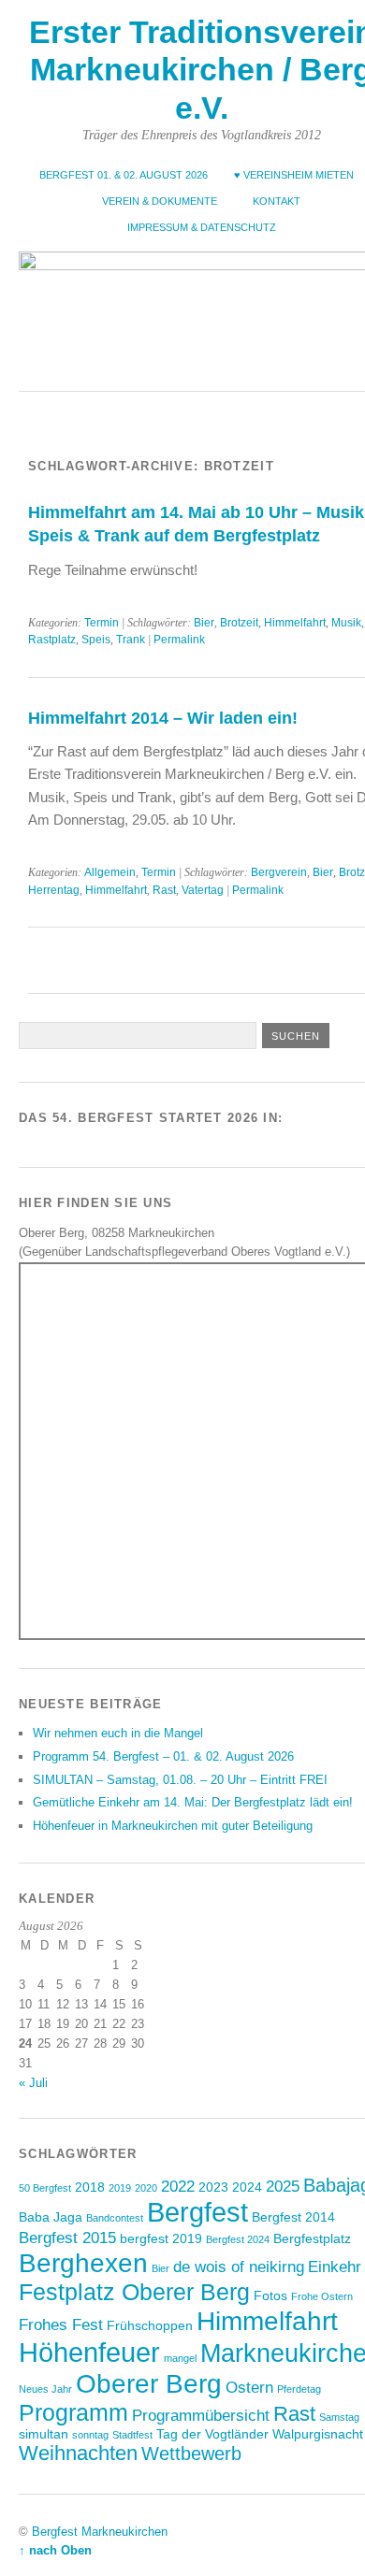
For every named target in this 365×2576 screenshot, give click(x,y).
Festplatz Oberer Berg (134, 2292)
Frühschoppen (150, 2325)
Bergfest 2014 (293, 2217)
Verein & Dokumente (160, 201)
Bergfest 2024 (238, 2239)
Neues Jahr (45, 2389)
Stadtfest (132, 2435)
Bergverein (279, 872)
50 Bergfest (45, 2188)
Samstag (339, 2417)
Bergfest (197, 2212)
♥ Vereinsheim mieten (294, 175)
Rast (164, 890)
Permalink (179, 640)
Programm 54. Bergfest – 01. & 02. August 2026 (163, 1756)
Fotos (270, 2295)
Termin (102, 623)
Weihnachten (78, 2453)
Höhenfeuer (89, 2352)
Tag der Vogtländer (212, 2434)
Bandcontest (115, 2218)
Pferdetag (299, 2389)
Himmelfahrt (295, 623)
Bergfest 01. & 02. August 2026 (124, 175)
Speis (96, 640)
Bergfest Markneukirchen (100, 2532)
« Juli (33, 2083)
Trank (131, 640)
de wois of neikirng (239, 2267)
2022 (178, 2186)
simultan (44, 2434)
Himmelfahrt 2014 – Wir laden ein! (163, 718)
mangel (180, 2358)
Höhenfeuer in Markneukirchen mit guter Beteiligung (173, 1826)
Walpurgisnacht (318, 2434)
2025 (283, 2186)
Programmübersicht (201, 2415)
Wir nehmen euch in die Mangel (118, 1733)
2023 (213, 2187)
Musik (346, 623)
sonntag (90, 2435)
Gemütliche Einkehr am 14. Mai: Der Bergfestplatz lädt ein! (193, 1802)
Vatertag (203, 890)
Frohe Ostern (322, 2296)
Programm (73, 2412)
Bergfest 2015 (67, 2238)
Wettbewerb (191, 2454)
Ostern (249, 2387)
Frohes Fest (61, 2324)
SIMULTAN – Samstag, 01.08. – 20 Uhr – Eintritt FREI (180, 1780)
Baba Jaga (51, 2217)
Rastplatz (52, 640)
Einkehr (335, 2267)
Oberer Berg (149, 2383)
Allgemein (110, 872)
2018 (90, 2187)
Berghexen (83, 2263)
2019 (120, 2188)
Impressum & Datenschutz (202, 227)
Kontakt (277, 201)
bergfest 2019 (161, 2238)
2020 (146, 2188)
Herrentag (54, 890)
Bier (204, 623)
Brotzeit (239, 623)
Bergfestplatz (312, 2238)
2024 (247, 2187)
